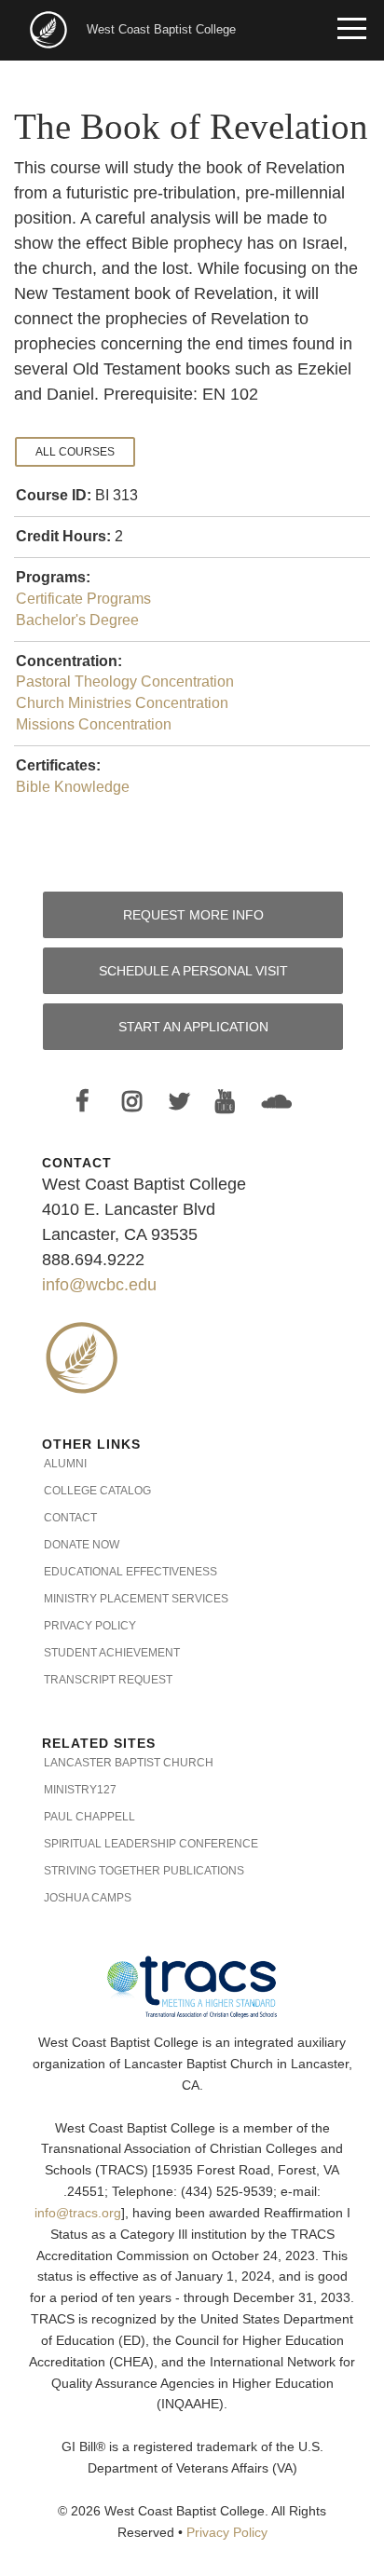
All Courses (75, 452)
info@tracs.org (78, 2213)
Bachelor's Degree (77, 620)
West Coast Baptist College (161, 29)
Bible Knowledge (73, 787)
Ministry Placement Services (136, 1599)
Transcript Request (108, 1680)
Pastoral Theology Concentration (125, 681)
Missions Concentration (94, 724)
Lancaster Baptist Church (129, 1763)
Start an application (193, 1027)
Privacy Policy (90, 1626)
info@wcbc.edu (99, 1285)
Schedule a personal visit (193, 971)
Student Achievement (112, 1653)
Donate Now (82, 1545)
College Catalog (97, 1491)
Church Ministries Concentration (122, 703)
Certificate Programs (83, 599)
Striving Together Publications (144, 1871)
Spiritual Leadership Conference (151, 1844)
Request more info (193, 915)
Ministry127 (80, 1790)
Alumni (65, 1464)
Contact (70, 1518)
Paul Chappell (89, 1817)
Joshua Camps (88, 1898)
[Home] (50, 28)
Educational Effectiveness (130, 1572)
